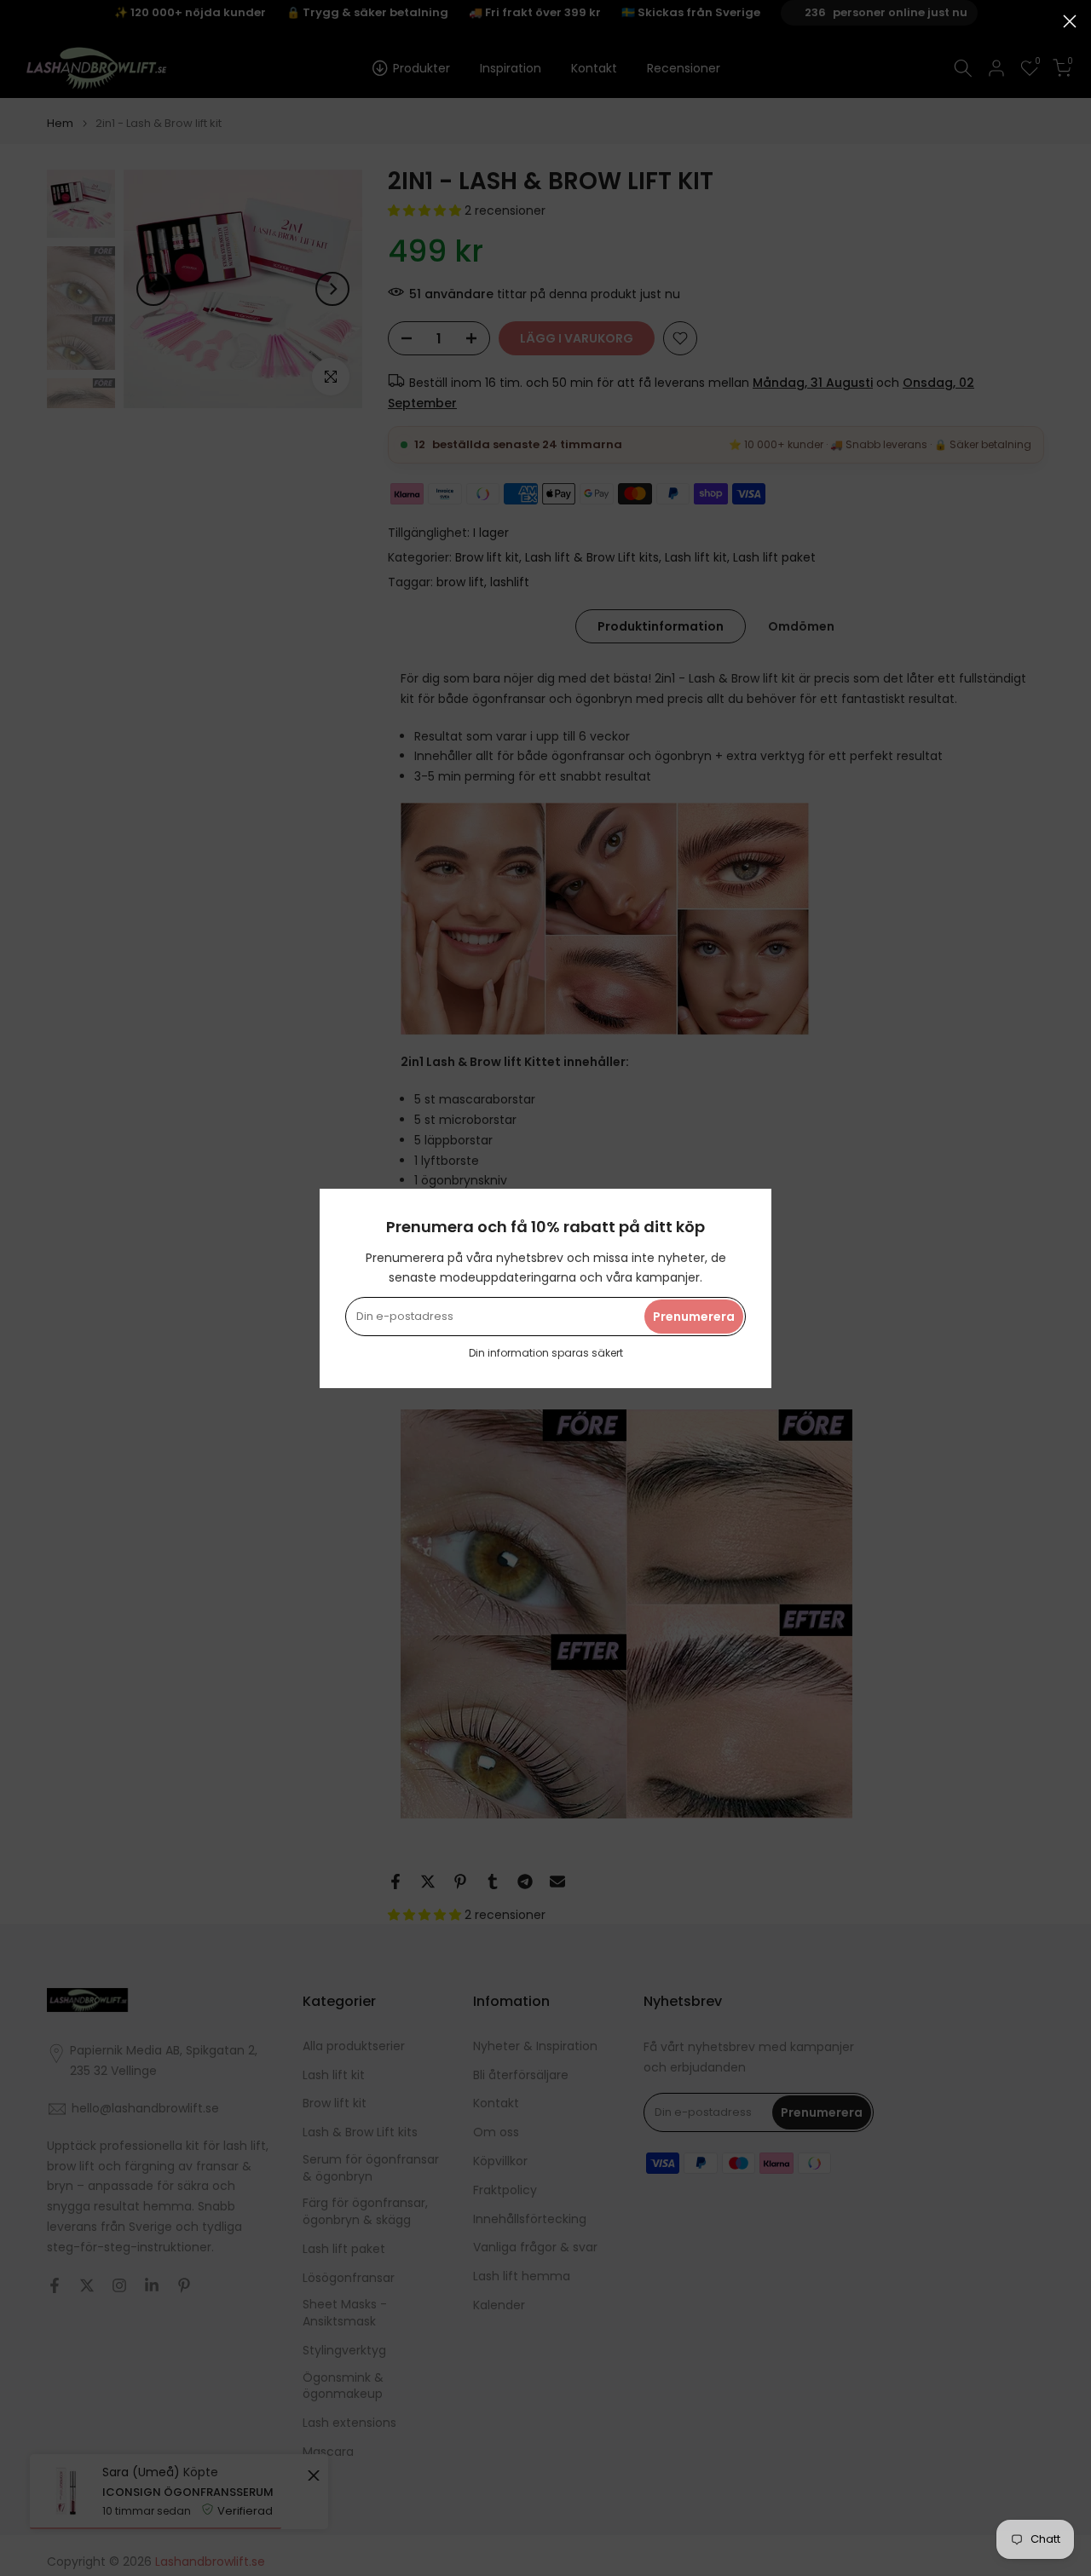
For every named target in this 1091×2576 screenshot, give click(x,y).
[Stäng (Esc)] (1070, 21)
